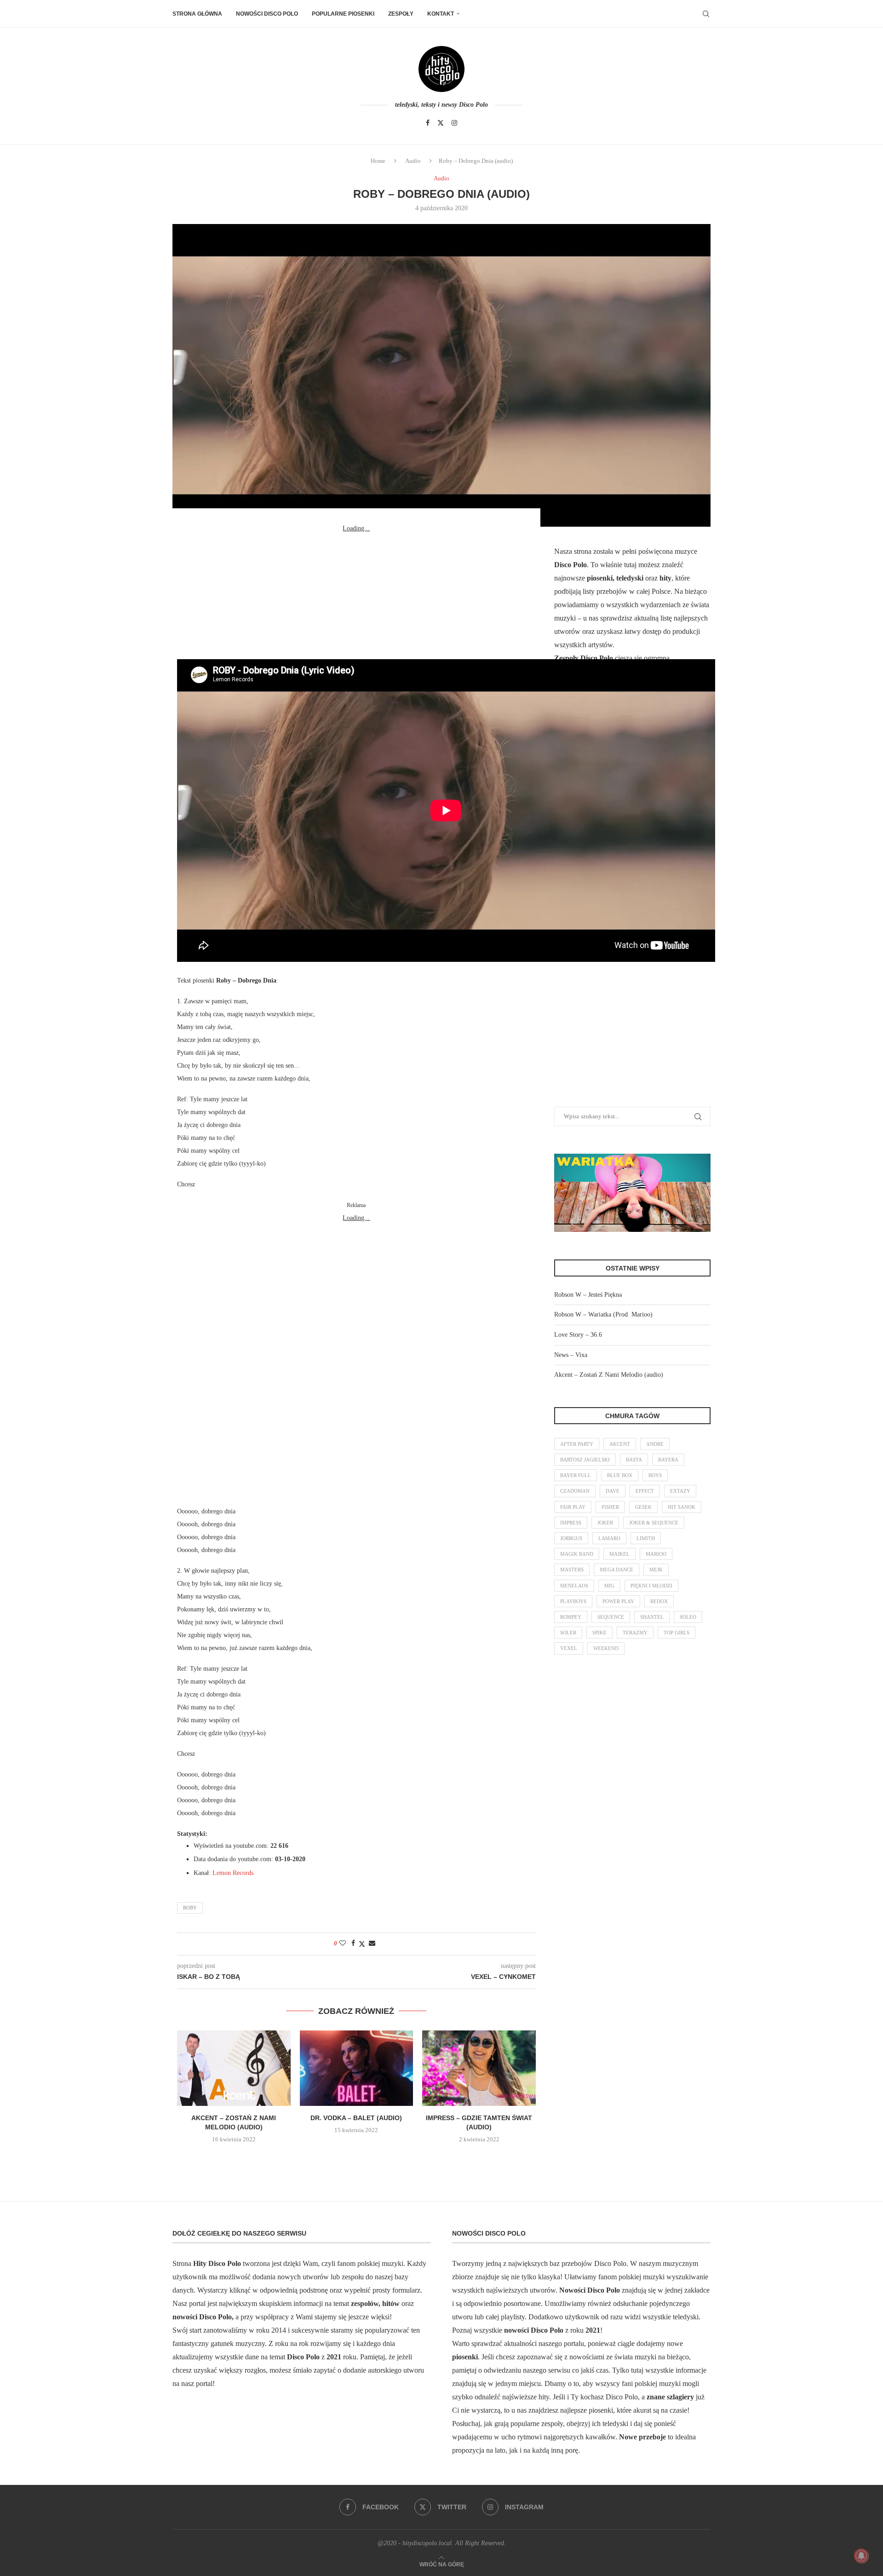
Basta (634, 1460)
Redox (659, 1601)
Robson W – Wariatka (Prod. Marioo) (603, 1314)
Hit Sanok (682, 1507)
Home (378, 161)
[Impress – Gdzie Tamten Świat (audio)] (479, 2068)
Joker (605, 1523)
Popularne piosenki (343, 14)
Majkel (619, 1554)
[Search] (706, 14)
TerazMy (635, 1633)
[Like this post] (343, 1943)
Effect (645, 1491)
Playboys (573, 1601)
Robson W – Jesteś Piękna (588, 1295)
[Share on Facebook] (353, 1943)
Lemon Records (233, 1873)
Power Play (618, 1601)
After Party (577, 1444)
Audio (413, 161)
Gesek (643, 1507)
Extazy (680, 1491)
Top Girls (677, 1633)
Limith (646, 1538)
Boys (655, 1475)
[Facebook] (428, 123)
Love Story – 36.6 (578, 1335)
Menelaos (574, 1586)
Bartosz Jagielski (585, 1460)
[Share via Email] (372, 1943)
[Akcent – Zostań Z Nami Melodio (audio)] (234, 2068)
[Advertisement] (356, 592)
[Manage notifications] (861, 2556)
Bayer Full (576, 1475)
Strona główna (197, 14)
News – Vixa (571, 1355)
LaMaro (609, 1538)
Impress (571, 1523)
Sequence (611, 1617)
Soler (568, 1633)
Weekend (606, 1648)
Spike (599, 1633)
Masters (572, 1570)
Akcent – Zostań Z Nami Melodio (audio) (609, 1375)
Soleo (688, 1617)
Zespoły (401, 14)
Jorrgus (571, 1538)
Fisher (610, 1507)
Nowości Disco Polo (267, 14)
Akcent (620, 1444)
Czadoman (575, 1491)
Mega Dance (616, 1570)
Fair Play (573, 1507)
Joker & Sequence (654, 1523)
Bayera (668, 1460)
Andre (655, 1444)
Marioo (656, 1554)
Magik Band (577, 1554)
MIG (609, 1586)
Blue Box (620, 1475)
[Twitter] (441, 123)
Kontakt (441, 14)
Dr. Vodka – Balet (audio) (356, 2118)
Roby (190, 1908)
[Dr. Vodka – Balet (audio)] (357, 2068)
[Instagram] (454, 123)
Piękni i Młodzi (651, 1586)
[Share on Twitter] (362, 1944)
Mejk (656, 1570)
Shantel (652, 1617)
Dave (613, 1491)
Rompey (571, 1617)
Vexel (569, 1648)
